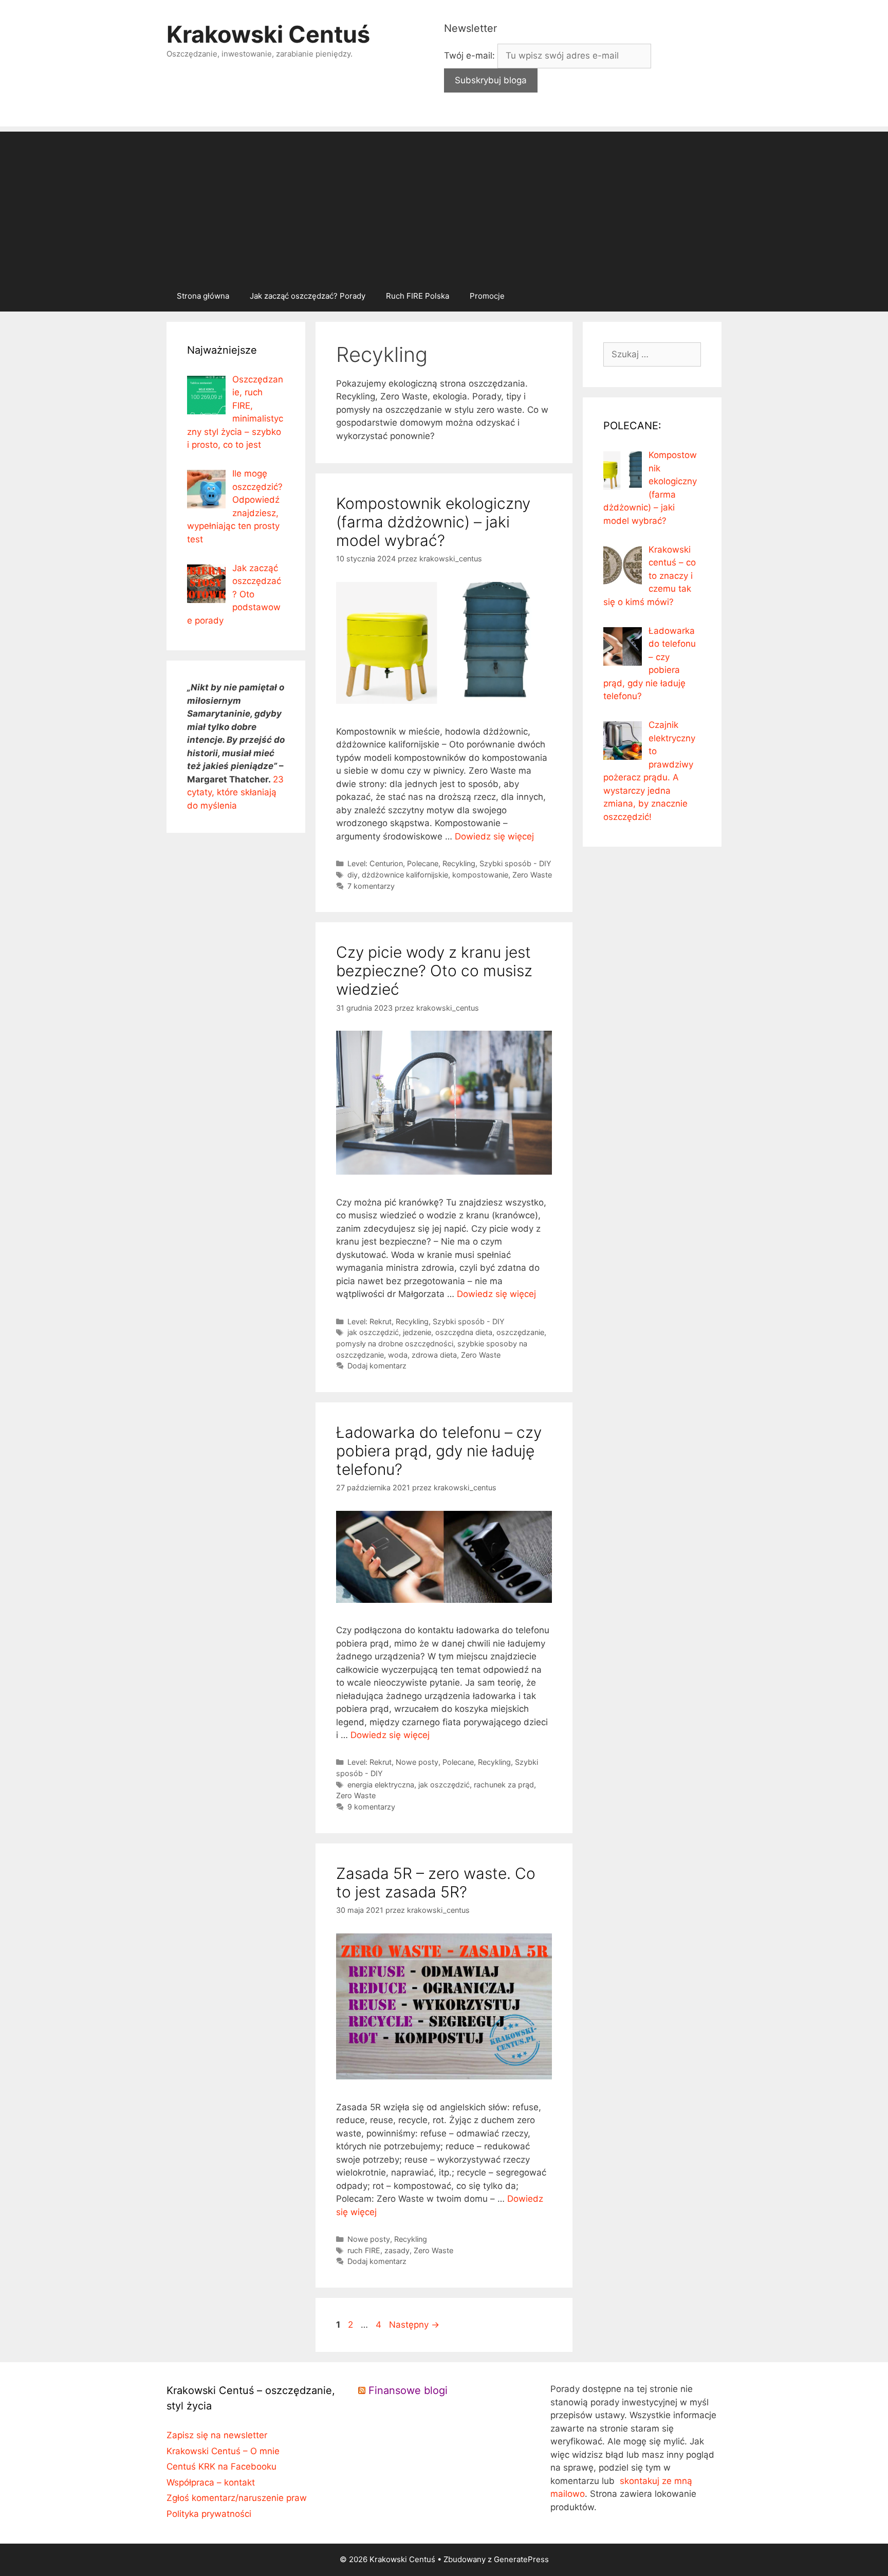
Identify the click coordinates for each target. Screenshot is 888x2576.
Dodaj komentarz (377, 1366)
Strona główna (203, 296)
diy (353, 875)
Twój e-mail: (471, 56)
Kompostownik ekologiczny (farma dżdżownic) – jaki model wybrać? (433, 522)
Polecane (423, 863)
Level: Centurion (375, 863)
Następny (414, 2325)
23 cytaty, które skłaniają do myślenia (235, 792)
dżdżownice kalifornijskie (405, 875)
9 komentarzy (371, 1807)
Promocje (487, 296)
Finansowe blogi (408, 2390)
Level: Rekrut (369, 1321)
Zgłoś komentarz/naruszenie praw (237, 2498)
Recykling (459, 863)
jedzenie (417, 1332)
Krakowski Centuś (268, 34)
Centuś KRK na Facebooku (221, 2467)
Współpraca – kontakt (211, 2482)
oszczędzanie (520, 1332)
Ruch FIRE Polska (418, 296)
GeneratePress (521, 2559)
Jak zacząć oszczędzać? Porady (308, 296)
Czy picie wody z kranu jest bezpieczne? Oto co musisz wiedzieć (434, 971)
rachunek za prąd (504, 1785)
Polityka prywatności (209, 2514)
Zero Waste (532, 875)
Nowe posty (417, 1762)
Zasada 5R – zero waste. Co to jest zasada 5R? (436, 1883)
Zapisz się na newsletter (217, 2435)
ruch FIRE (364, 2250)
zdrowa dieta (434, 1355)
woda (398, 1355)
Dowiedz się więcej (494, 836)
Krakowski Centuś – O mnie (223, 2451)
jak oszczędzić (373, 1332)
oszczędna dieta (464, 1332)
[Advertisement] (444, 204)
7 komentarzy (371, 886)
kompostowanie (480, 875)
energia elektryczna (381, 1785)
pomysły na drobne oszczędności (395, 1344)
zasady (397, 2250)
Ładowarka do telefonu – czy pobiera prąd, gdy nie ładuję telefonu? (439, 1451)
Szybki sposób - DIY (515, 863)
